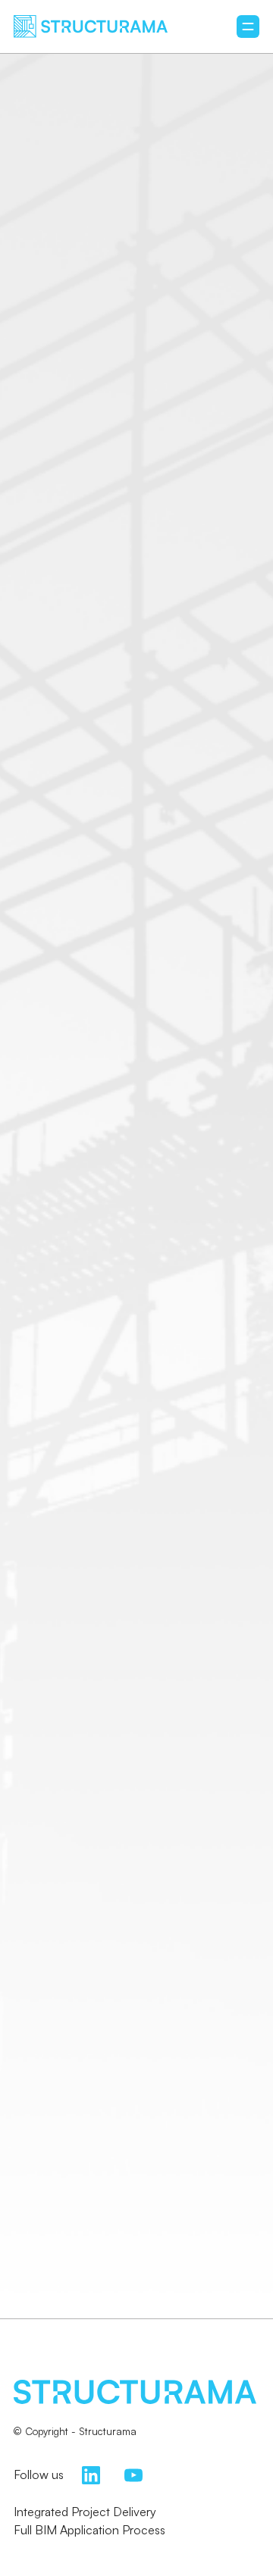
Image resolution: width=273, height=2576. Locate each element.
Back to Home (136, 1310)
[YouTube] (133, 2474)
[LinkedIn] (91, 2474)
